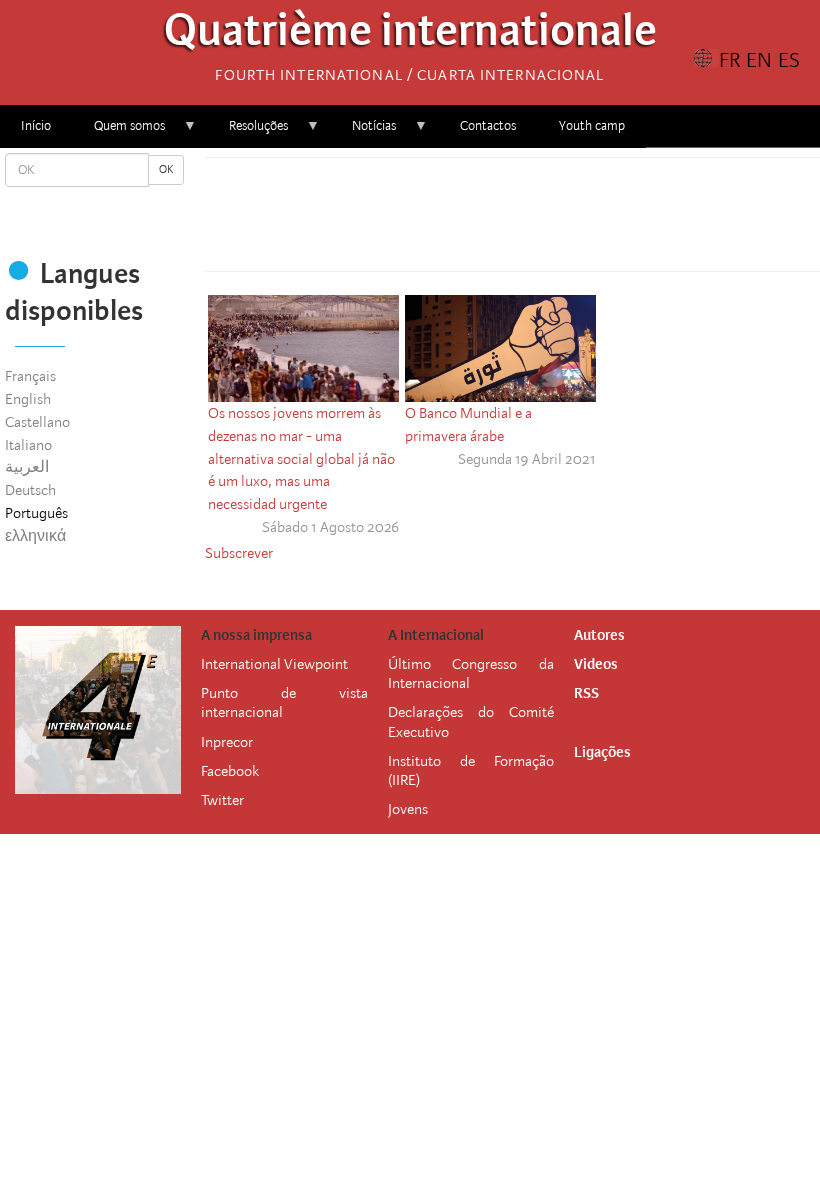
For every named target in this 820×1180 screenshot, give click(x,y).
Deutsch (30, 490)
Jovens (408, 809)
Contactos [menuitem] (488, 125)
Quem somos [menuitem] (119, 132)
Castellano (37, 422)
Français (30, 376)
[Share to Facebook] (457, 220)
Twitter (222, 800)
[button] (569, 220)
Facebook (230, 771)
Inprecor (227, 742)
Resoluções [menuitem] (248, 132)
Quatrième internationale (410, 35)
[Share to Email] (541, 220)
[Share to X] (485, 220)
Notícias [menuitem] (363, 132)
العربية (27, 467)
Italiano (28, 445)
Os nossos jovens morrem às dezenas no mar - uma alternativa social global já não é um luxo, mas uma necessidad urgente (301, 458)
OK (166, 169)
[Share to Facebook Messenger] (513, 220)
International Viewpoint (274, 664)
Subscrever (239, 553)
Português (36, 513)
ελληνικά (35, 536)
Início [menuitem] (36, 125)
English (28, 399)
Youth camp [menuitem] (592, 125)
